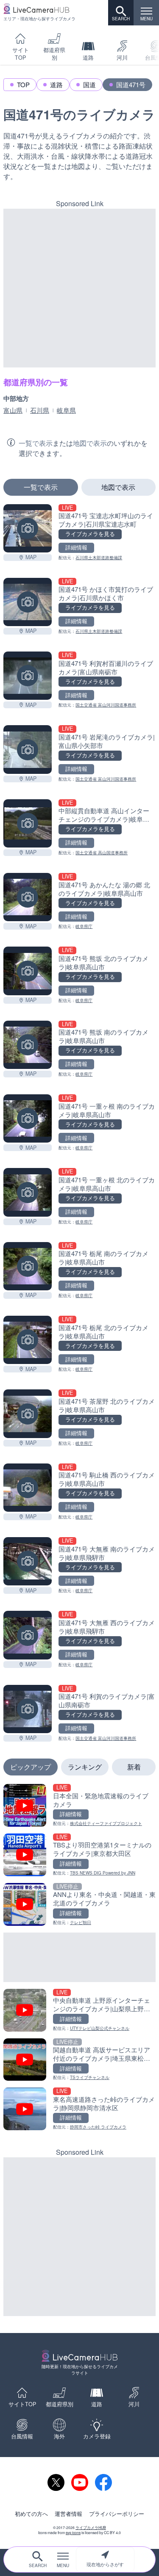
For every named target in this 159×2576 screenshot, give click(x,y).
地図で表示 (118, 487)
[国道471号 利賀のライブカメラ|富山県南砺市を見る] (28, 1709)
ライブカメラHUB (91, 2527)
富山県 (13, 410)
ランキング (85, 1767)
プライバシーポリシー (117, 2514)
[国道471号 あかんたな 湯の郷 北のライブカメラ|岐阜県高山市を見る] (28, 897)
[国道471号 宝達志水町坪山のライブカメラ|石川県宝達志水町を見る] (28, 528)
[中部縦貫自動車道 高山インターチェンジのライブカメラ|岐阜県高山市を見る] (28, 823)
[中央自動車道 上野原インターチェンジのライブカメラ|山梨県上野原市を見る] (79, 2010)
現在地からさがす (105, 2564)
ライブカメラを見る (90, 534)
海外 (59, 2436)
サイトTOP (21, 54)
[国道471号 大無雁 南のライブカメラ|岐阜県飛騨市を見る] (28, 1561)
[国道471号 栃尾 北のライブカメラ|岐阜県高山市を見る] (28, 1340)
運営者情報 (68, 2514)
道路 (88, 58)
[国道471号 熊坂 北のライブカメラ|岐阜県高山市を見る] (28, 971)
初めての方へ (31, 2514)
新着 (134, 1767)
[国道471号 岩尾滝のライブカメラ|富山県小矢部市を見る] (28, 749)
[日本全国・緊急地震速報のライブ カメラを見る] (79, 1805)
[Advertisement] (79, 288)
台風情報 (22, 2436)
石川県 (40, 410)
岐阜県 (66, 410)
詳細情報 (76, 547)
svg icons (73, 2532)
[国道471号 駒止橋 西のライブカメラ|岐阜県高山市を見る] (28, 1488)
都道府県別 (54, 54)
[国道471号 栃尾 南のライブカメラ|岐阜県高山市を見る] (28, 1266)
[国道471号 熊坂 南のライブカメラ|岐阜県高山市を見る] (28, 1045)
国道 (89, 84)
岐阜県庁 (84, 926)
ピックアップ (31, 1767)
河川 (122, 58)
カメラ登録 (97, 2436)
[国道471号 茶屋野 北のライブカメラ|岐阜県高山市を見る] (28, 1414)
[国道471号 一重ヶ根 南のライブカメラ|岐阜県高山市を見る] (28, 1118)
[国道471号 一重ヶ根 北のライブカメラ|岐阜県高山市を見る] (28, 1192)
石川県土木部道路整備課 (99, 558)
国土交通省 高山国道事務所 (102, 853)
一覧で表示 (41, 487)
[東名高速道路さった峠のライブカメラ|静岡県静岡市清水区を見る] (79, 2109)
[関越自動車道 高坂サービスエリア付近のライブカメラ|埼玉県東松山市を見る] (79, 2060)
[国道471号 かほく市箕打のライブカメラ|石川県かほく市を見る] (28, 602)
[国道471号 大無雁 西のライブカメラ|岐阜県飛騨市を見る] (28, 1635)
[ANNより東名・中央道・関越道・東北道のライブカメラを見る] (79, 1904)
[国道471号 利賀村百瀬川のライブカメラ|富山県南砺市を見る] (28, 676)
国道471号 (131, 84)
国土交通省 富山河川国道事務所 (106, 705)
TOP (23, 84)
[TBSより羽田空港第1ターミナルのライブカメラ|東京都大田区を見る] (79, 1855)
